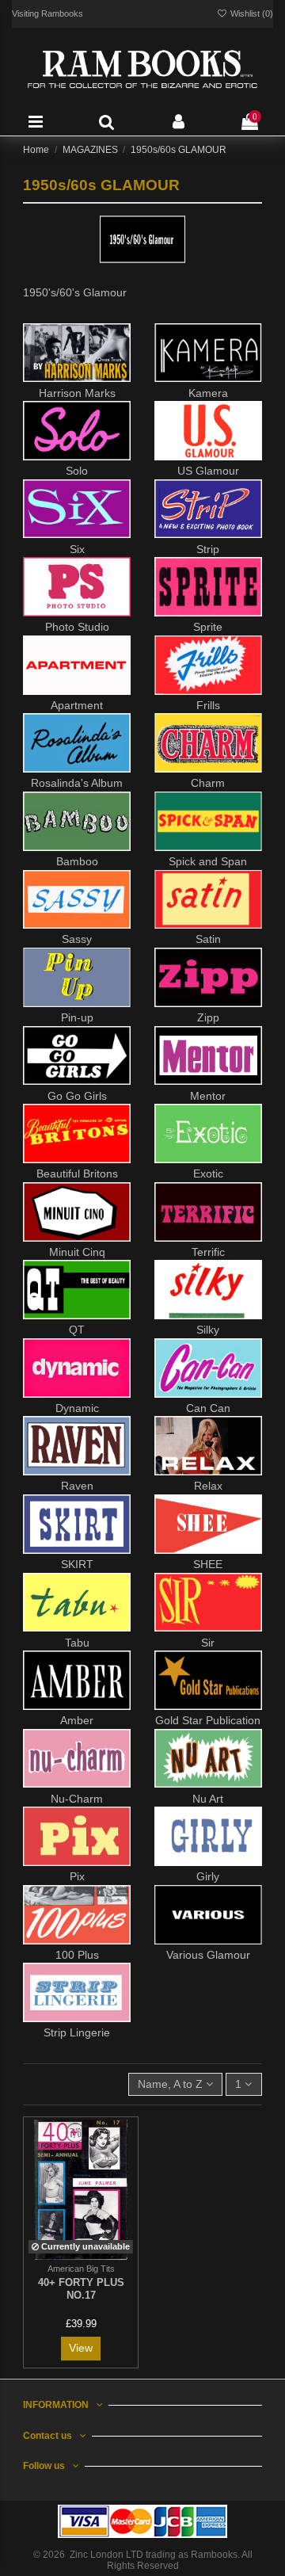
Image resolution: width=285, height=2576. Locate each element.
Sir (208, 1643)
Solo (77, 471)
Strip (208, 549)
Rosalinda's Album (77, 783)
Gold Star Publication (208, 1720)
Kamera (208, 393)
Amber (77, 1720)
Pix (77, 1876)
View (81, 2348)
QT (77, 1330)
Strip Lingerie (77, 2032)
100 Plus (77, 1955)
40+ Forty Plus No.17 (81, 2289)
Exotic (208, 1174)
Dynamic (77, 1408)
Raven (77, 1486)
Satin (208, 939)
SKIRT (77, 1564)
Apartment (77, 705)
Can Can (208, 1408)
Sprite (208, 627)
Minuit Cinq (77, 1252)
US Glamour (208, 471)
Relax (208, 1486)
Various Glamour (208, 1955)
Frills (208, 705)
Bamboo (77, 861)
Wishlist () (251, 13)
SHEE (208, 1564)
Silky (208, 1330)
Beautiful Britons (77, 1174)
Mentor (208, 1096)
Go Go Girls (77, 1096)
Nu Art (208, 1799)
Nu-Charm (77, 1799)
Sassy (77, 939)
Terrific (208, 1252)
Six (77, 549)
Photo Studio (77, 627)
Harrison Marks (77, 393)
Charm (208, 783)
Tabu (77, 1643)
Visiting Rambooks (47, 13)
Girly (208, 1876)
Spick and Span (208, 861)
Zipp (208, 1017)
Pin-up (77, 1017)
